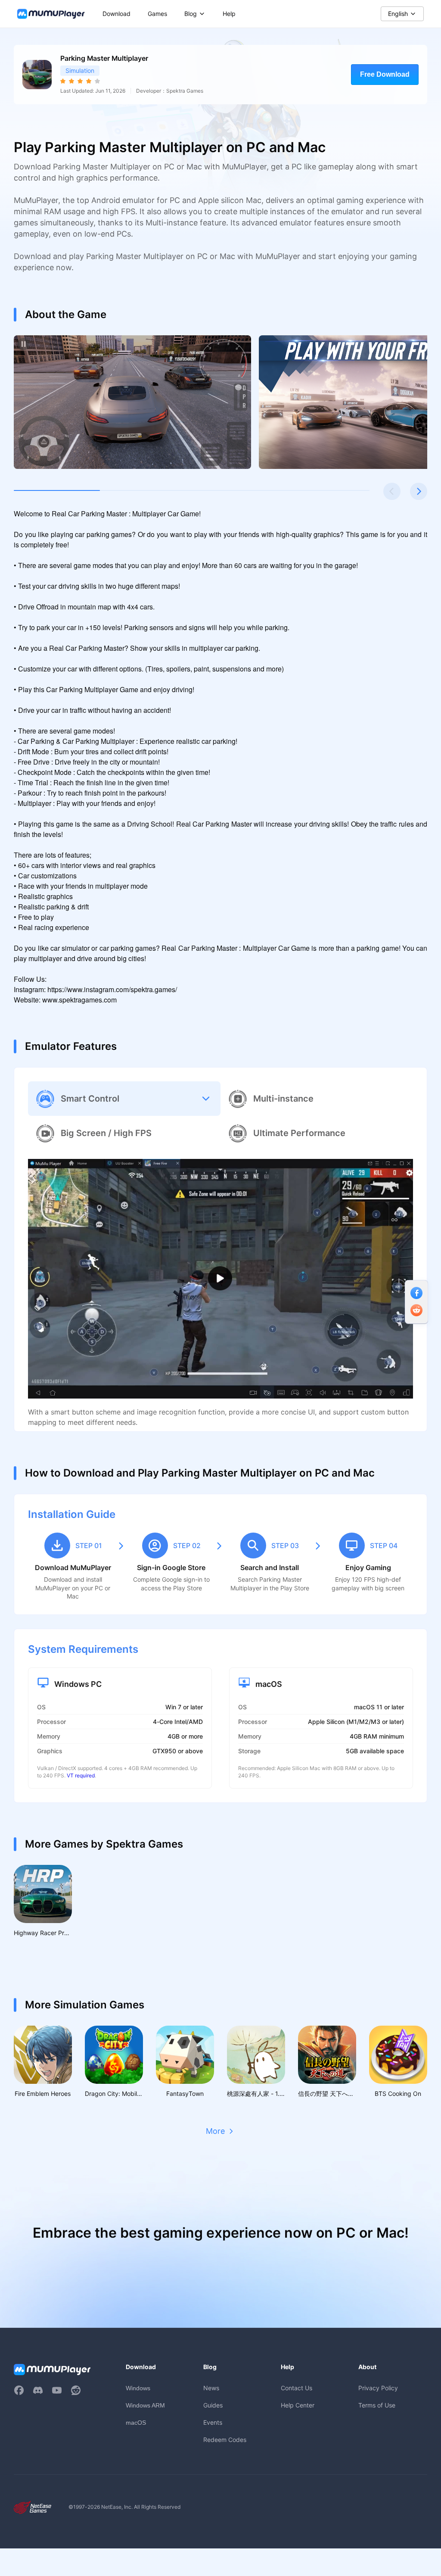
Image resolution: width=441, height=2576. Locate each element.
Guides (213, 2405)
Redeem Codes (225, 2440)
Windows (138, 2388)
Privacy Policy (378, 2388)
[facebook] (19, 2390)
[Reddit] (76, 2390)
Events (213, 2422)
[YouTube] (57, 2390)
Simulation (80, 70)
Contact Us (297, 2388)
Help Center (298, 2405)
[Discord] (38, 2390)
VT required (81, 1775)
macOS (136, 2423)
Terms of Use (377, 2405)
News (211, 2388)
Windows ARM (145, 2405)
